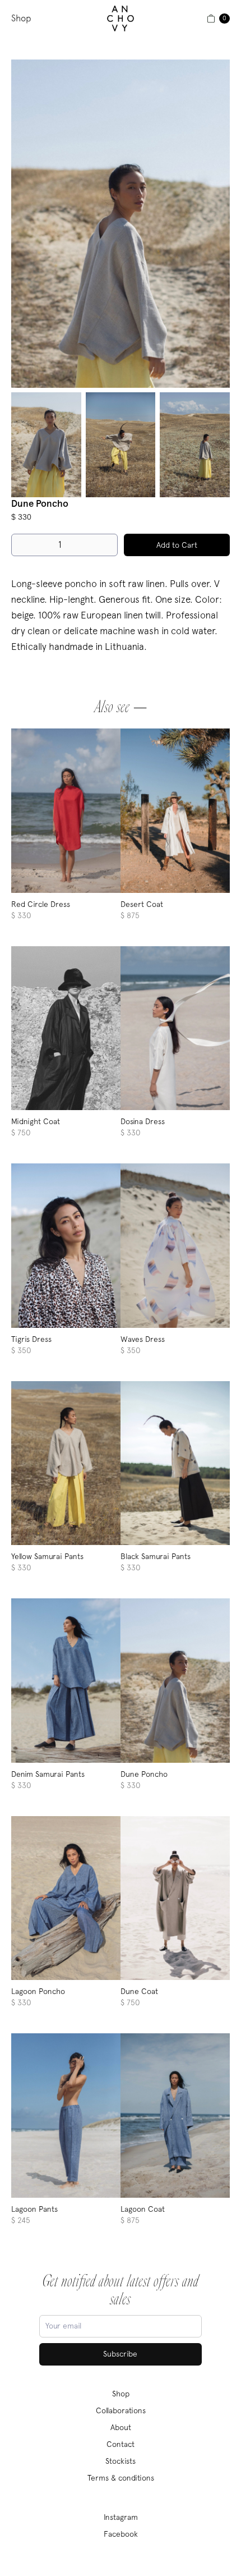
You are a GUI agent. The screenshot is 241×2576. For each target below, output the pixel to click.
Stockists (121, 2461)
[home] (121, 19)
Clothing (57, 42)
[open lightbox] (121, 224)
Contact (121, 2444)
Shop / (25, 42)
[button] (207, 19)
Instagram (121, 2517)
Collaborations (121, 2410)
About (121, 2427)
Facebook (121, 2534)
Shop (21, 18)
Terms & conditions (121, 2478)
